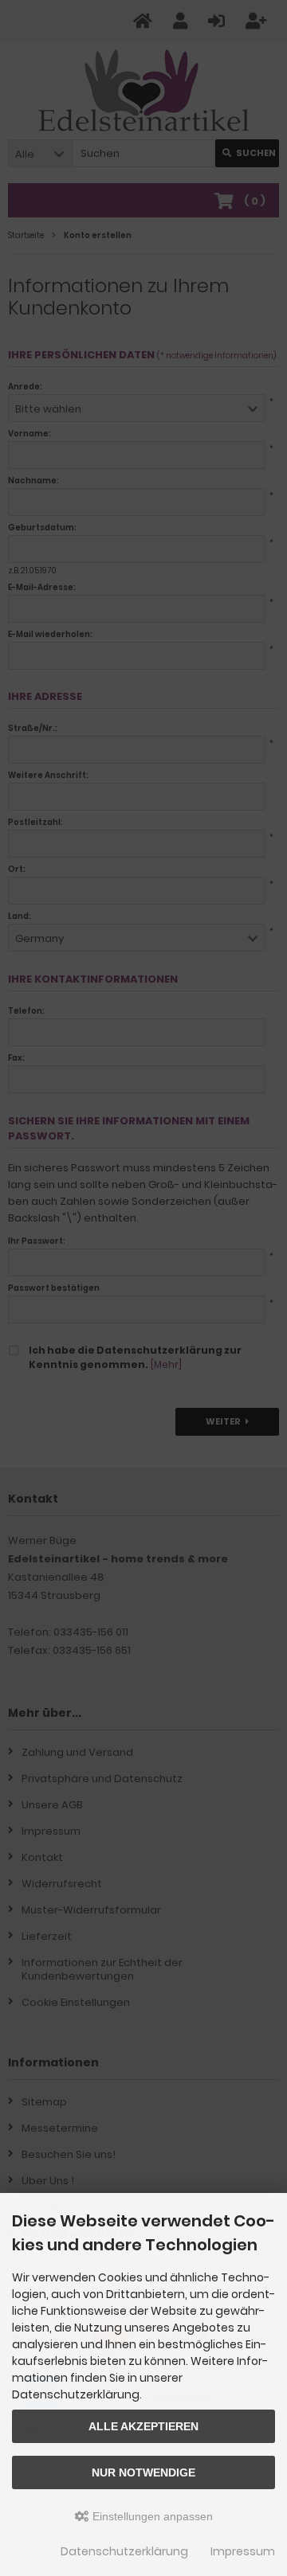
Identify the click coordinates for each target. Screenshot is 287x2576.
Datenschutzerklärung (124, 2551)
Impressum (243, 2551)
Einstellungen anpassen (151, 2516)
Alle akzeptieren (143, 2426)
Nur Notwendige (143, 2472)
